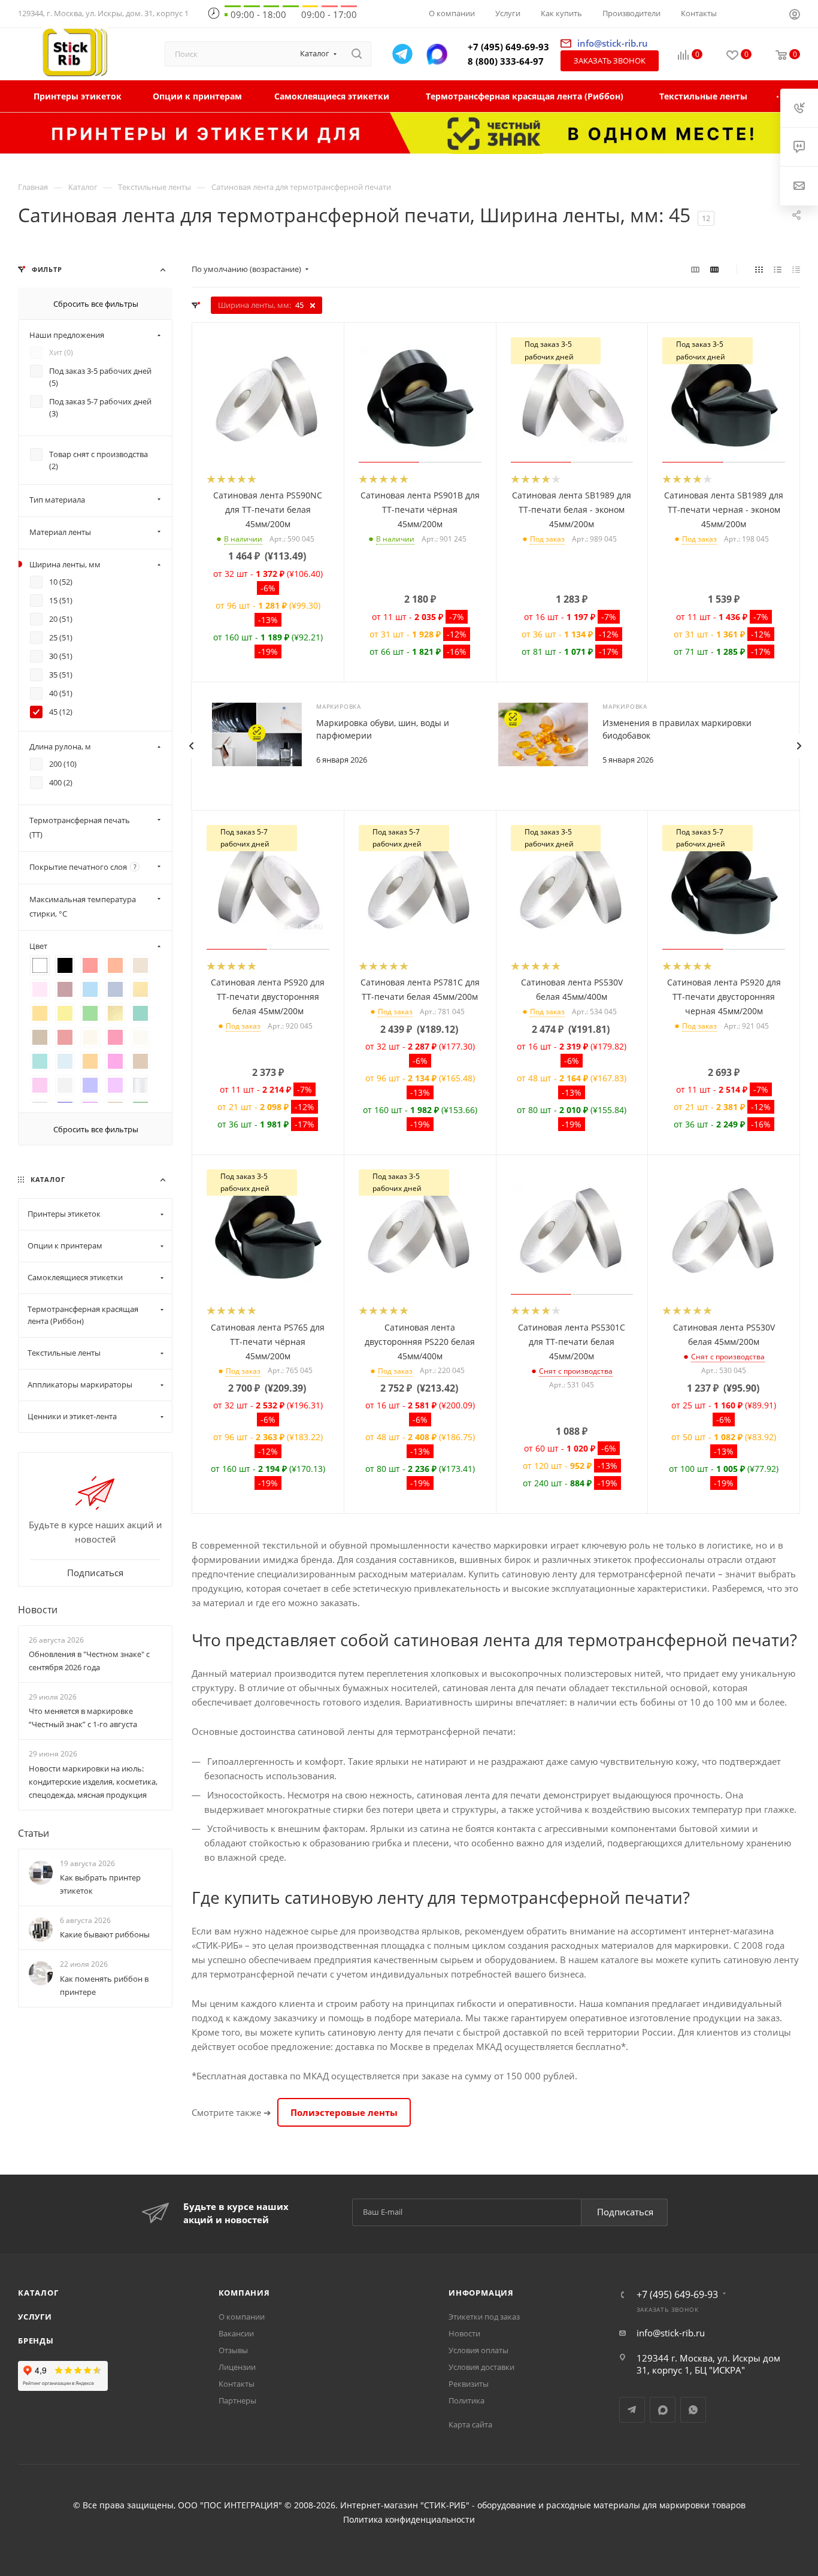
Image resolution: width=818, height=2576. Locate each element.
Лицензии (237, 2367)
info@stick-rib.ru (671, 2333)
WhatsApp (693, 2410)
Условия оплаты (478, 2350)
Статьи (34, 1833)
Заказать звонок (610, 61)
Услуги (35, 2317)
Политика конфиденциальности (409, 2520)
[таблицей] (796, 269)
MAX (663, 2410)
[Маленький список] (695, 269)
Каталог (38, 2293)
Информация (481, 2293)
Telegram (632, 2410)
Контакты (237, 2384)
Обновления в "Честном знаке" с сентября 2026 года (89, 1661)
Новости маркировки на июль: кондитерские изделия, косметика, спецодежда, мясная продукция (93, 1782)
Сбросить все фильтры (96, 304)
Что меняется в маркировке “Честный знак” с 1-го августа (83, 1718)
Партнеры (237, 2400)
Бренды (36, 2341)
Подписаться (625, 2212)
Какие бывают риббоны (105, 1935)
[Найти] (357, 54)
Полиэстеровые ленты (344, 2112)
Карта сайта (470, 2424)
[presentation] (191, 746)
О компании (242, 2317)
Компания (244, 2293)
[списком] (778, 269)
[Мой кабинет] (795, 16)
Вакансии (236, 2333)
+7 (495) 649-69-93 (508, 47)
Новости (38, 1610)
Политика (466, 2400)
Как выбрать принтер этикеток (100, 1884)
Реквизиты (469, 2384)
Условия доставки (481, 2367)
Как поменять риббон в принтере (104, 1985)
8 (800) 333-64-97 (506, 61)
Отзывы (233, 2350)
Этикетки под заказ (484, 2317)
